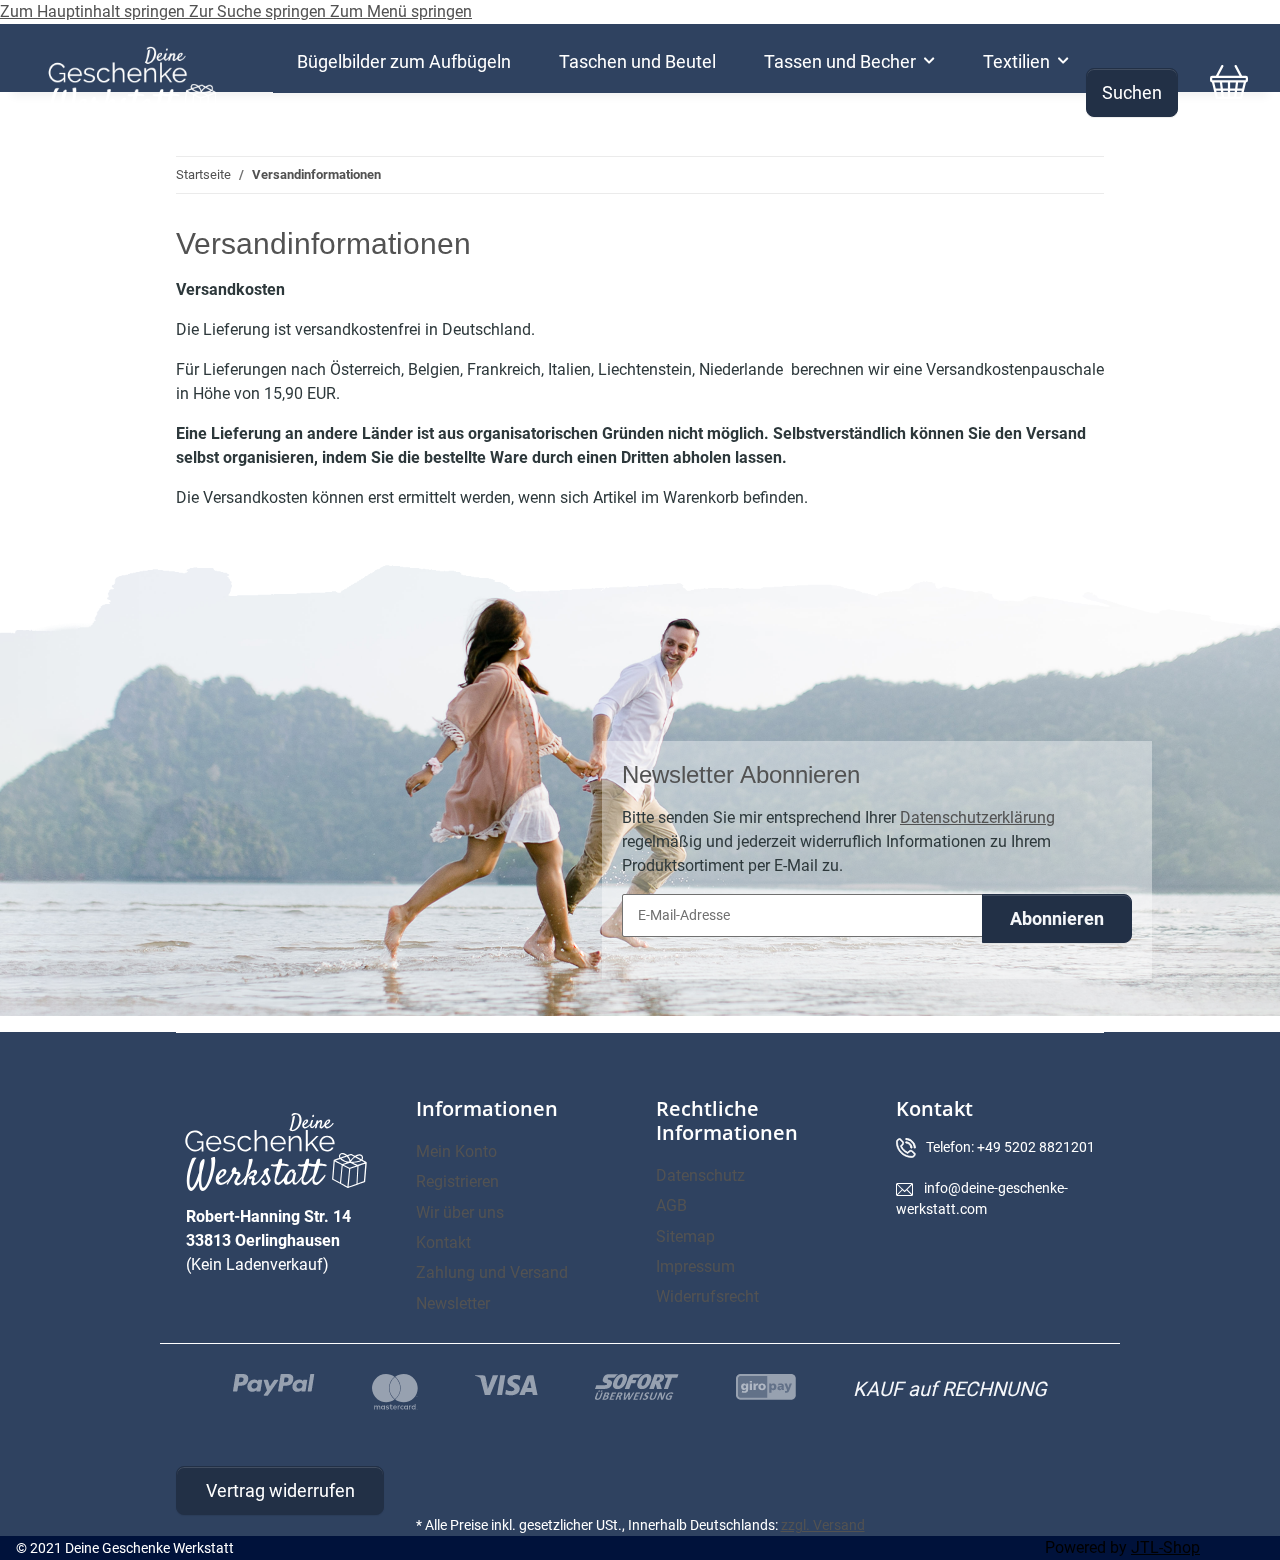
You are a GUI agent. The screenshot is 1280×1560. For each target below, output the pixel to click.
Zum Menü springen (401, 11)
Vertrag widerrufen (280, 1490)
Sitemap (685, 1236)
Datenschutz (700, 1175)
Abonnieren (1057, 918)
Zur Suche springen (259, 11)
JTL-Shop (1165, 1547)
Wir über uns (460, 1212)
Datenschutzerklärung (977, 817)
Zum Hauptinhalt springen (94, 11)
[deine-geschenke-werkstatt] (132, 82)
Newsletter (453, 1303)
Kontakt (443, 1242)
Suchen (1132, 92)
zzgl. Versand (823, 1525)
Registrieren (457, 1181)
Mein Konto (456, 1151)
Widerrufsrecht (707, 1296)
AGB (671, 1205)
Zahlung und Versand (492, 1272)
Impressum (695, 1266)
